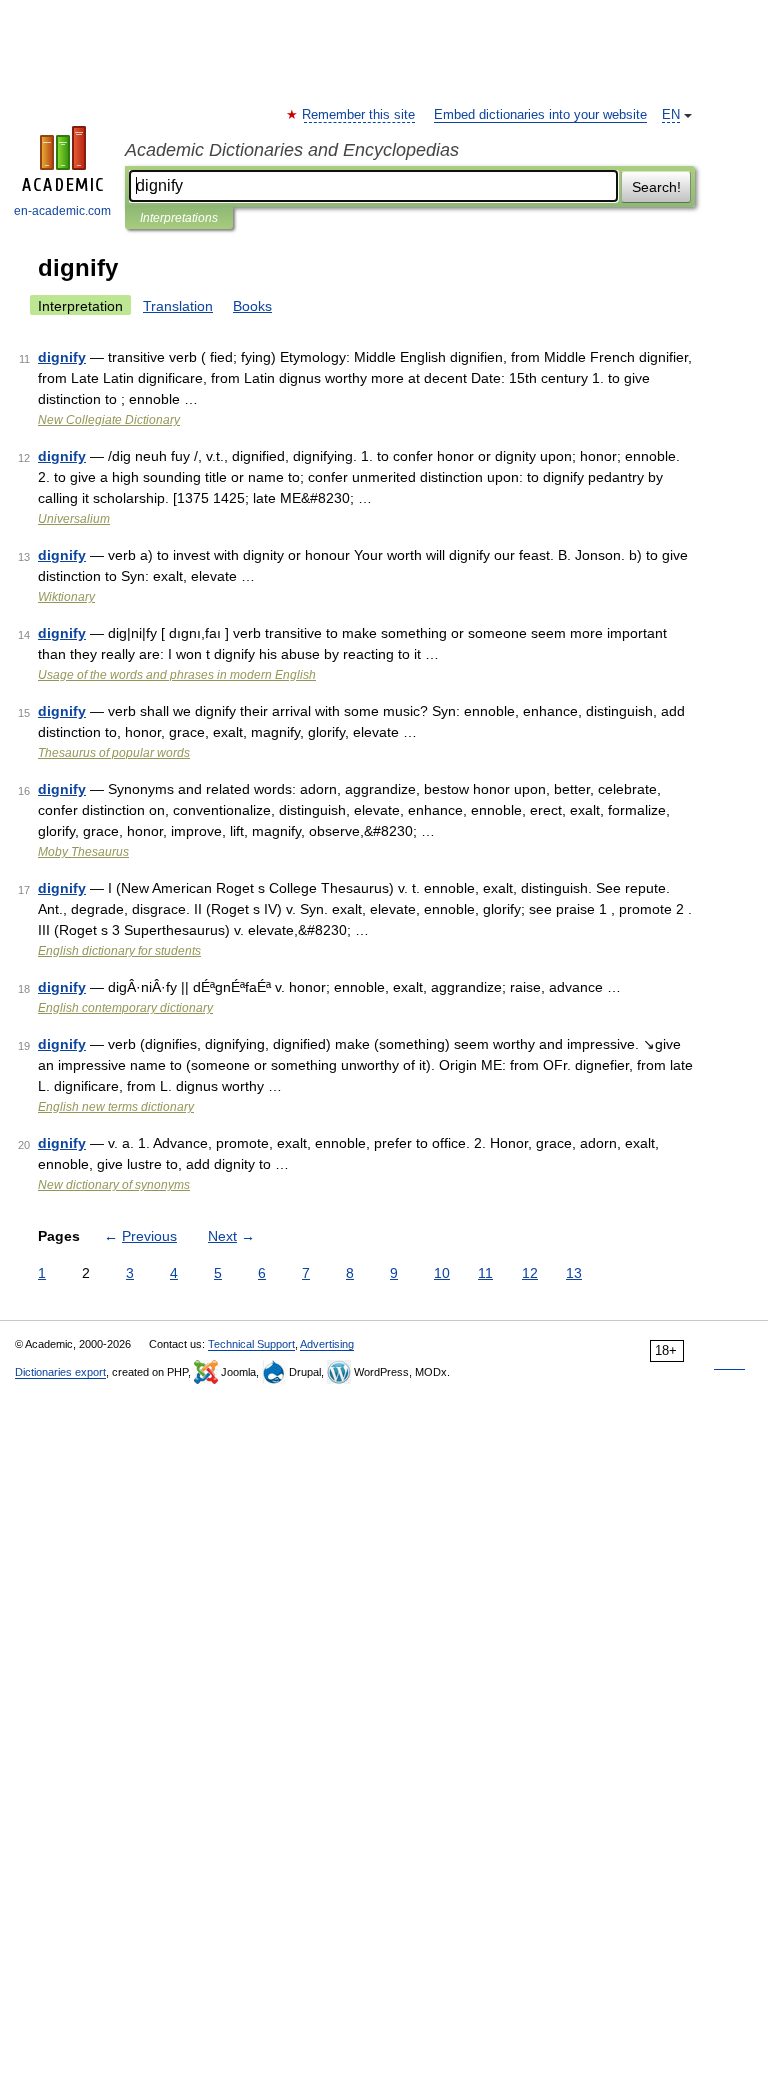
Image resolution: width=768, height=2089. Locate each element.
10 (442, 1273)
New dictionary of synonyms (114, 1185)
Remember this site (359, 115)
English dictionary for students (119, 951)
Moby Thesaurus (83, 852)
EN (671, 115)
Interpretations (179, 218)
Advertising (327, 1344)
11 (485, 1273)
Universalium (74, 519)
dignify (62, 357)
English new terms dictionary (116, 1107)
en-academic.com (62, 211)
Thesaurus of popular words (114, 753)
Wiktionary (66, 597)
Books (252, 306)
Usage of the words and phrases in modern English (177, 675)
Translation (178, 306)
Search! (656, 187)
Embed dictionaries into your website (540, 115)
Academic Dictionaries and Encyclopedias (292, 150)
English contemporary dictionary (125, 1008)
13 (574, 1273)
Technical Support (251, 1344)
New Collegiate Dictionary (109, 420)
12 (530, 1273)
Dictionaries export (60, 1372)
